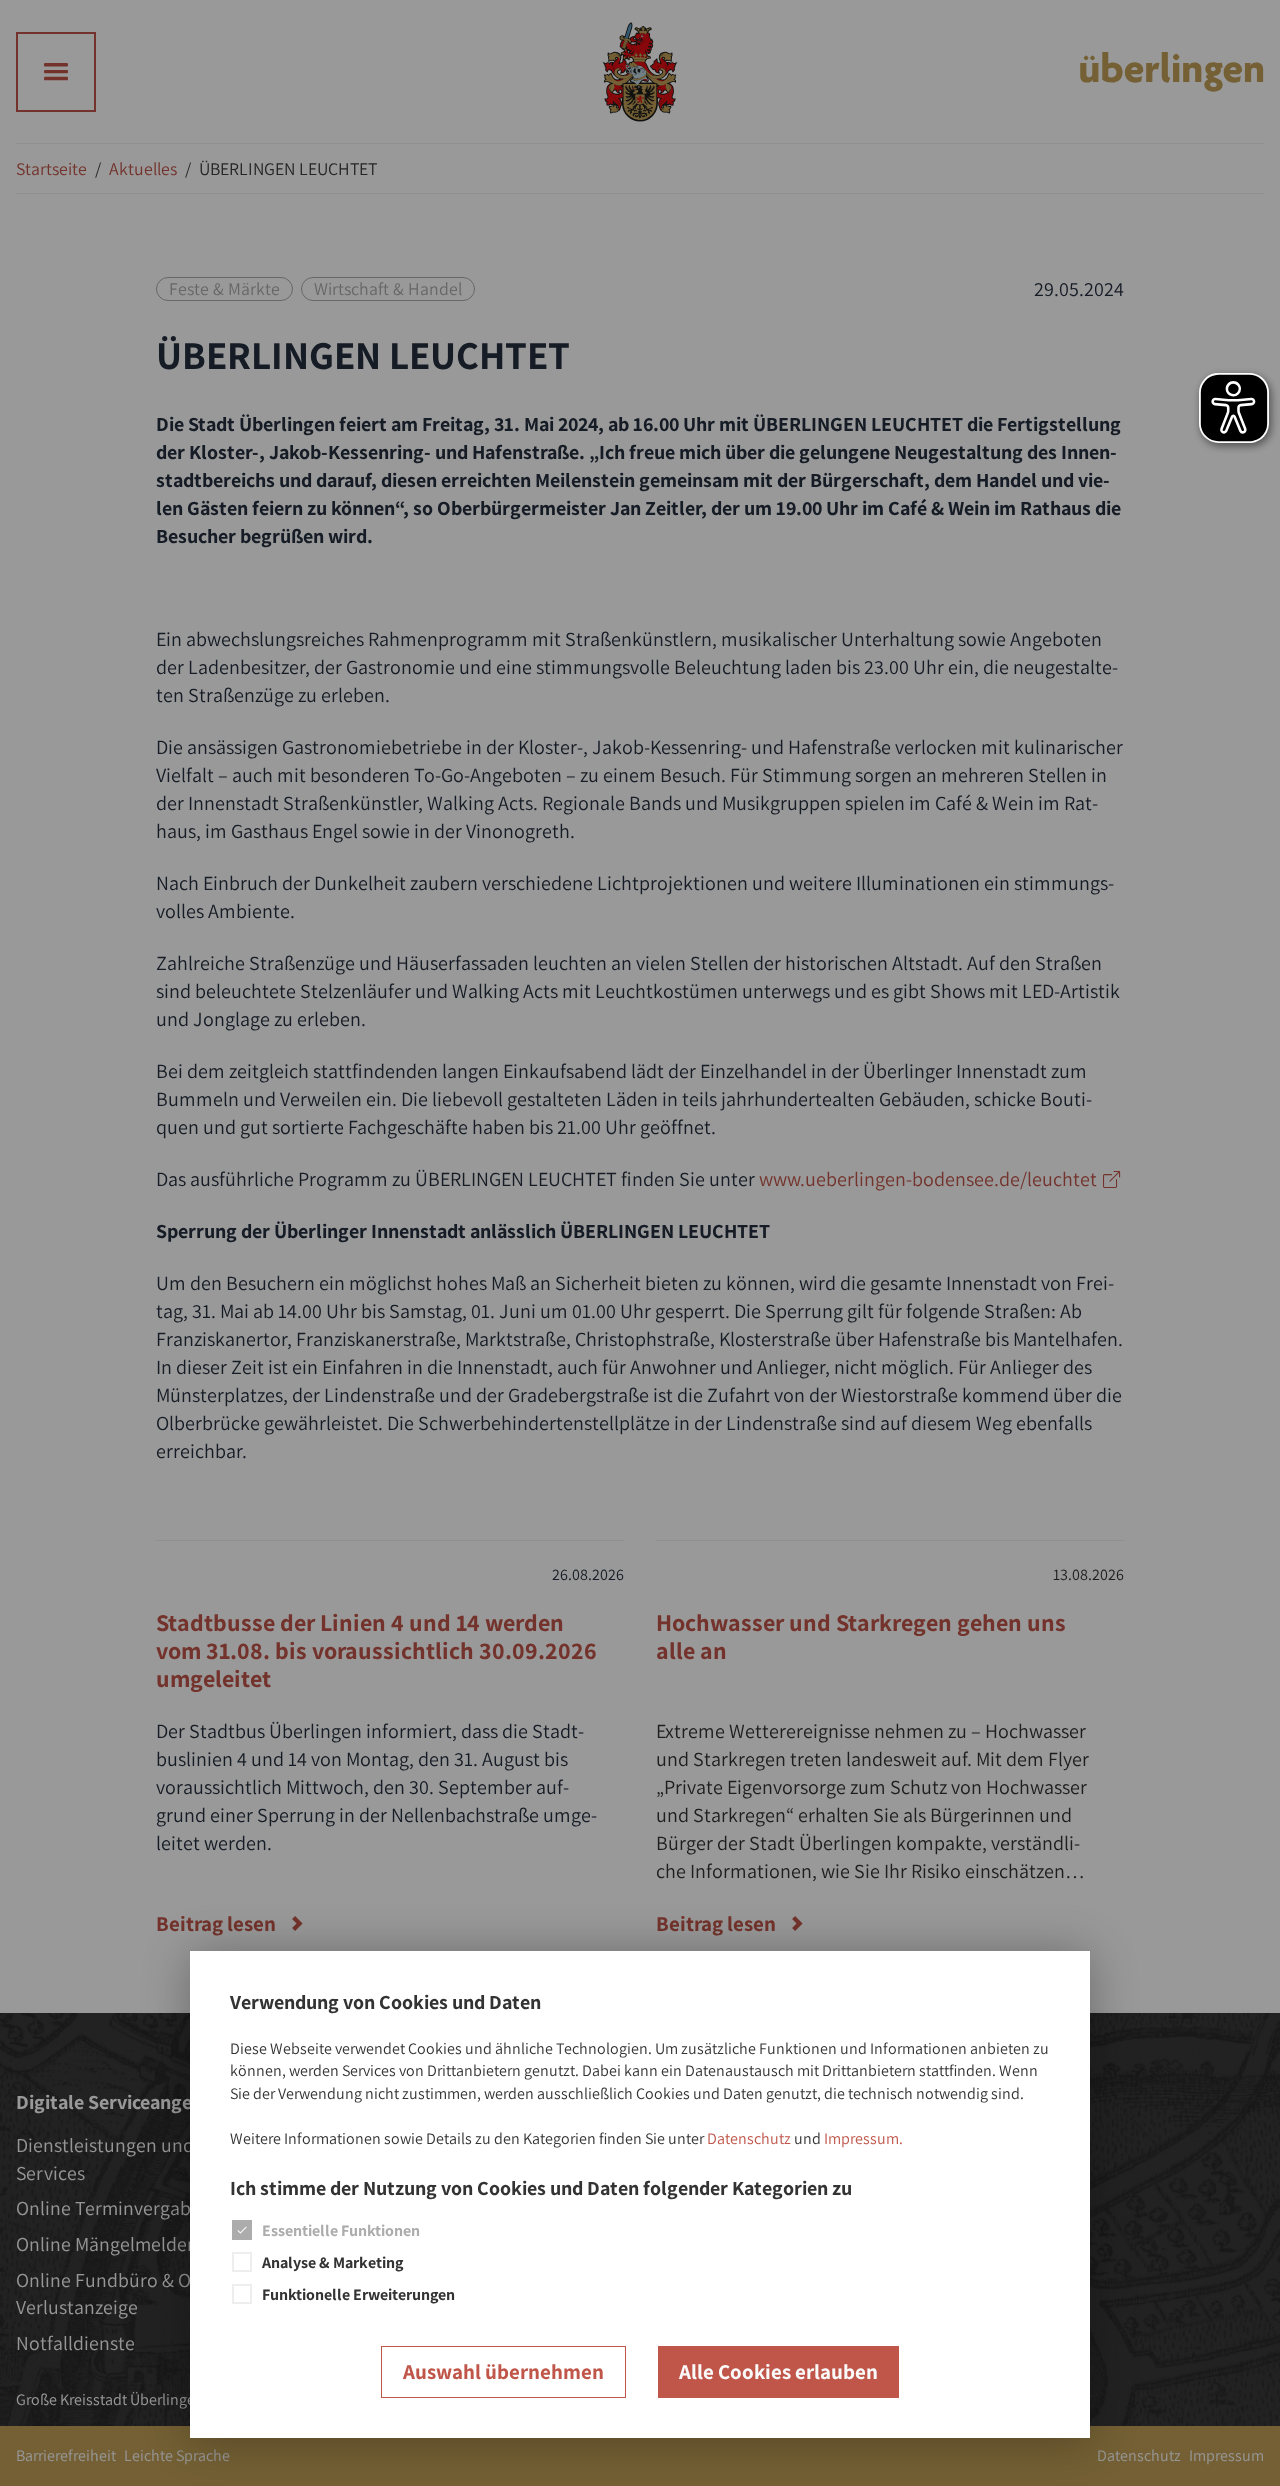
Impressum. (863, 2138)
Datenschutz (749, 2138)
